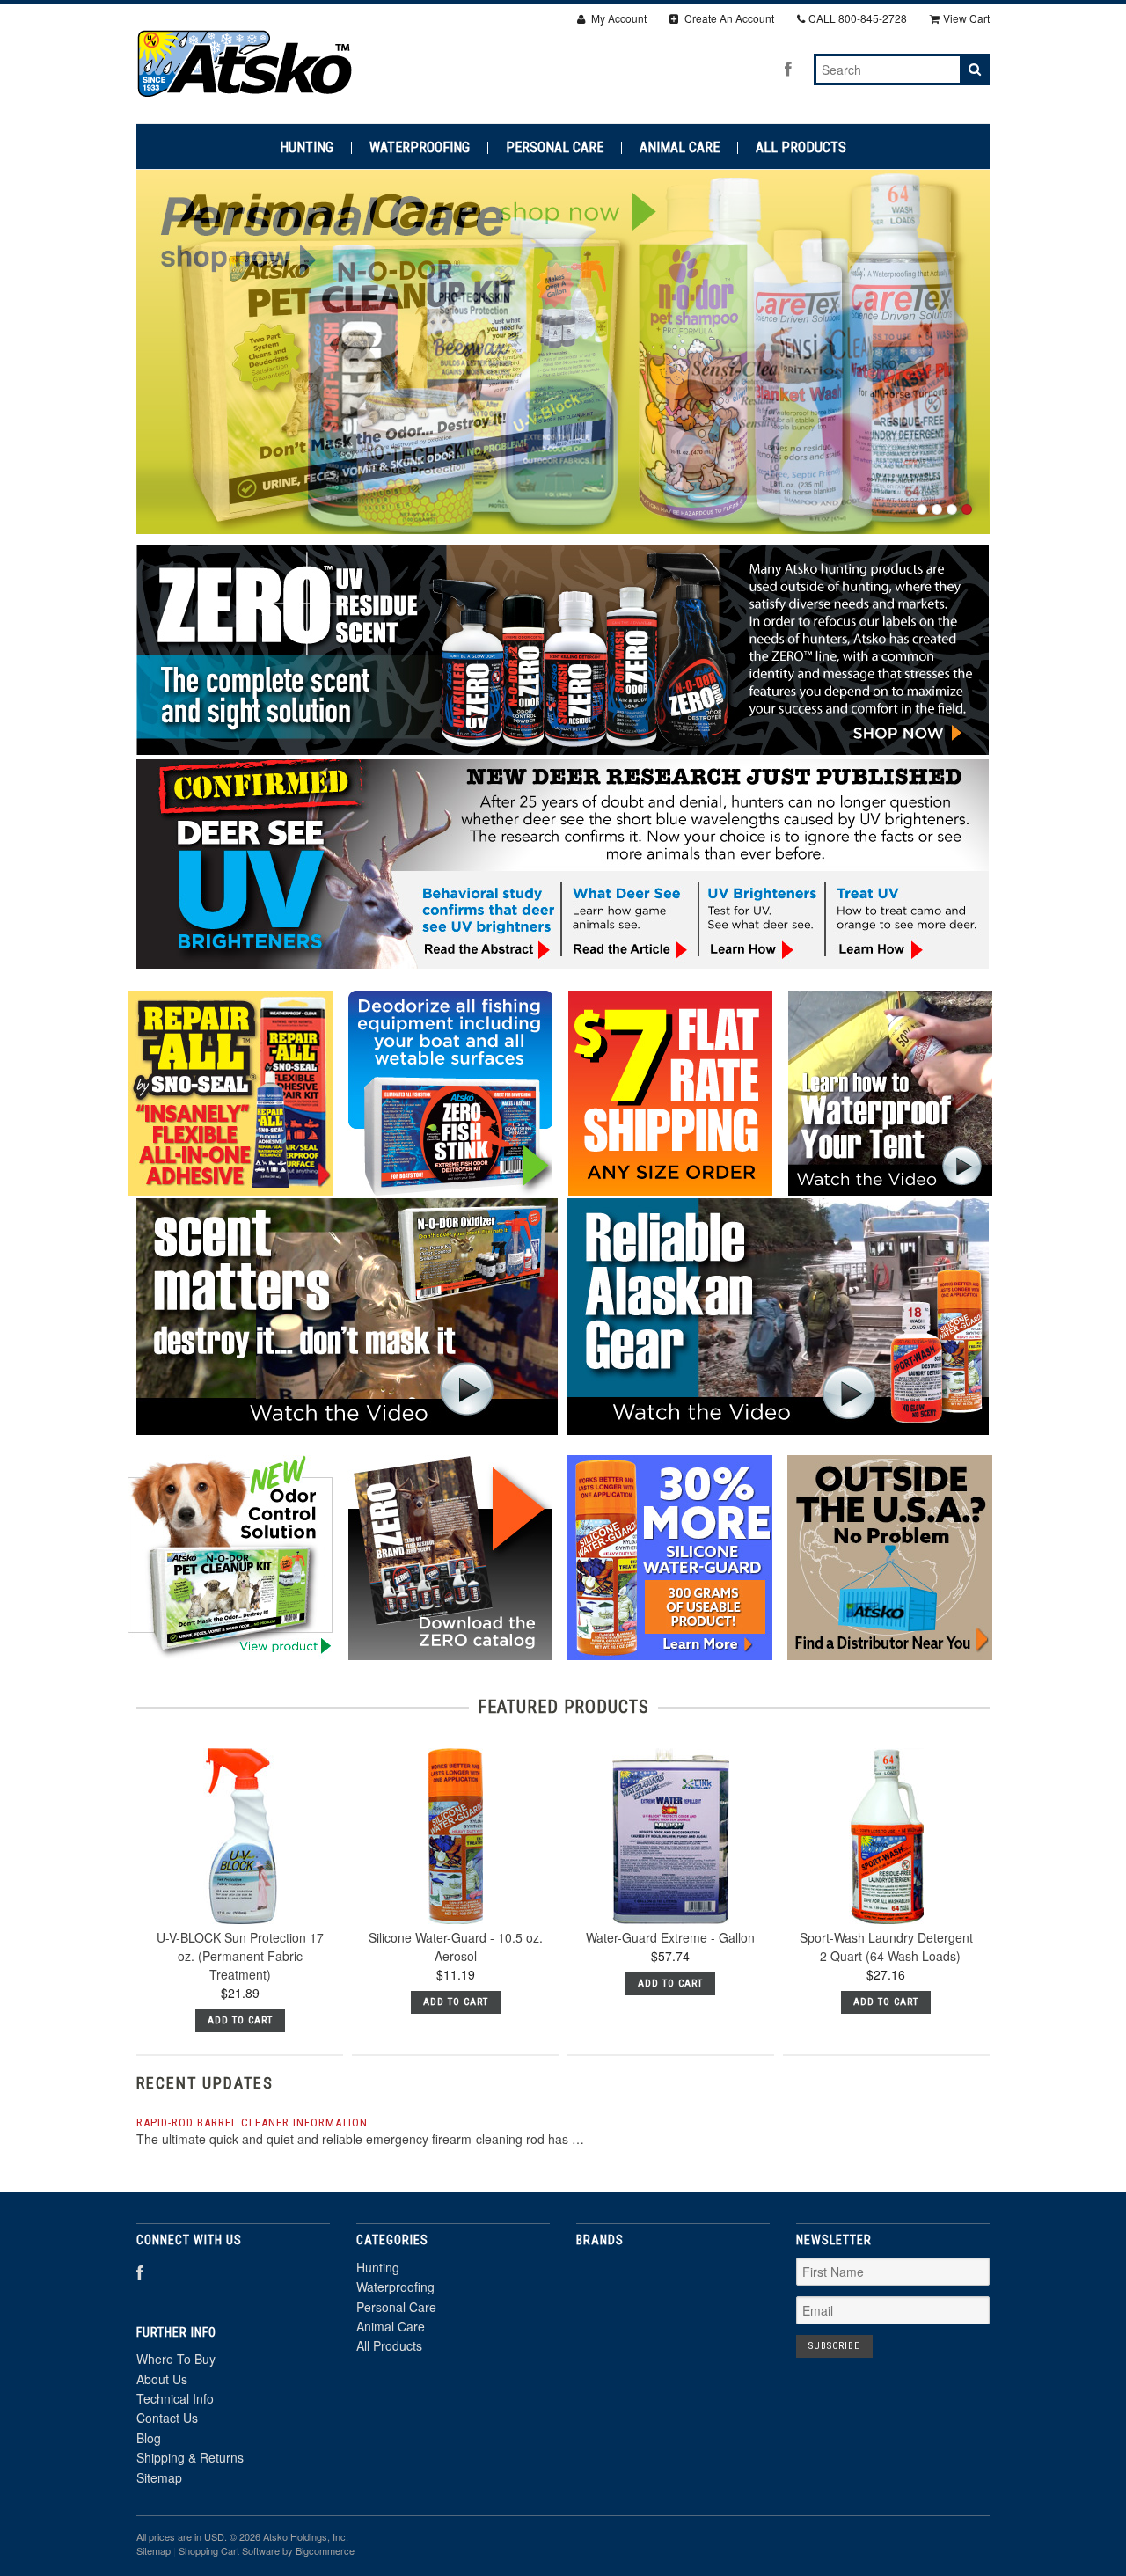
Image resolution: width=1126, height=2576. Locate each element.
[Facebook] (788, 68)
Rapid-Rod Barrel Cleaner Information (252, 2122)
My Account (618, 18)
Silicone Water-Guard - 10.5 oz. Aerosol (456, 1947)
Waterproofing (420, 148)
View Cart (966, 18)
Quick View (240, 1877)
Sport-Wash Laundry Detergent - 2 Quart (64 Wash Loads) (886, 1947)
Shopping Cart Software (229, 2550)
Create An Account (728, 18)
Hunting (307, 148)
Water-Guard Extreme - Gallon (670, 1937)
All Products (801, 148)
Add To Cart (240, 2020)
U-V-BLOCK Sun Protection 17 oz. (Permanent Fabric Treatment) (240, 1956)
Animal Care (680, 148)
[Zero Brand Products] (563, 750)
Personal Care (555, 148)
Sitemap (159, 2477)
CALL (858, 18)
